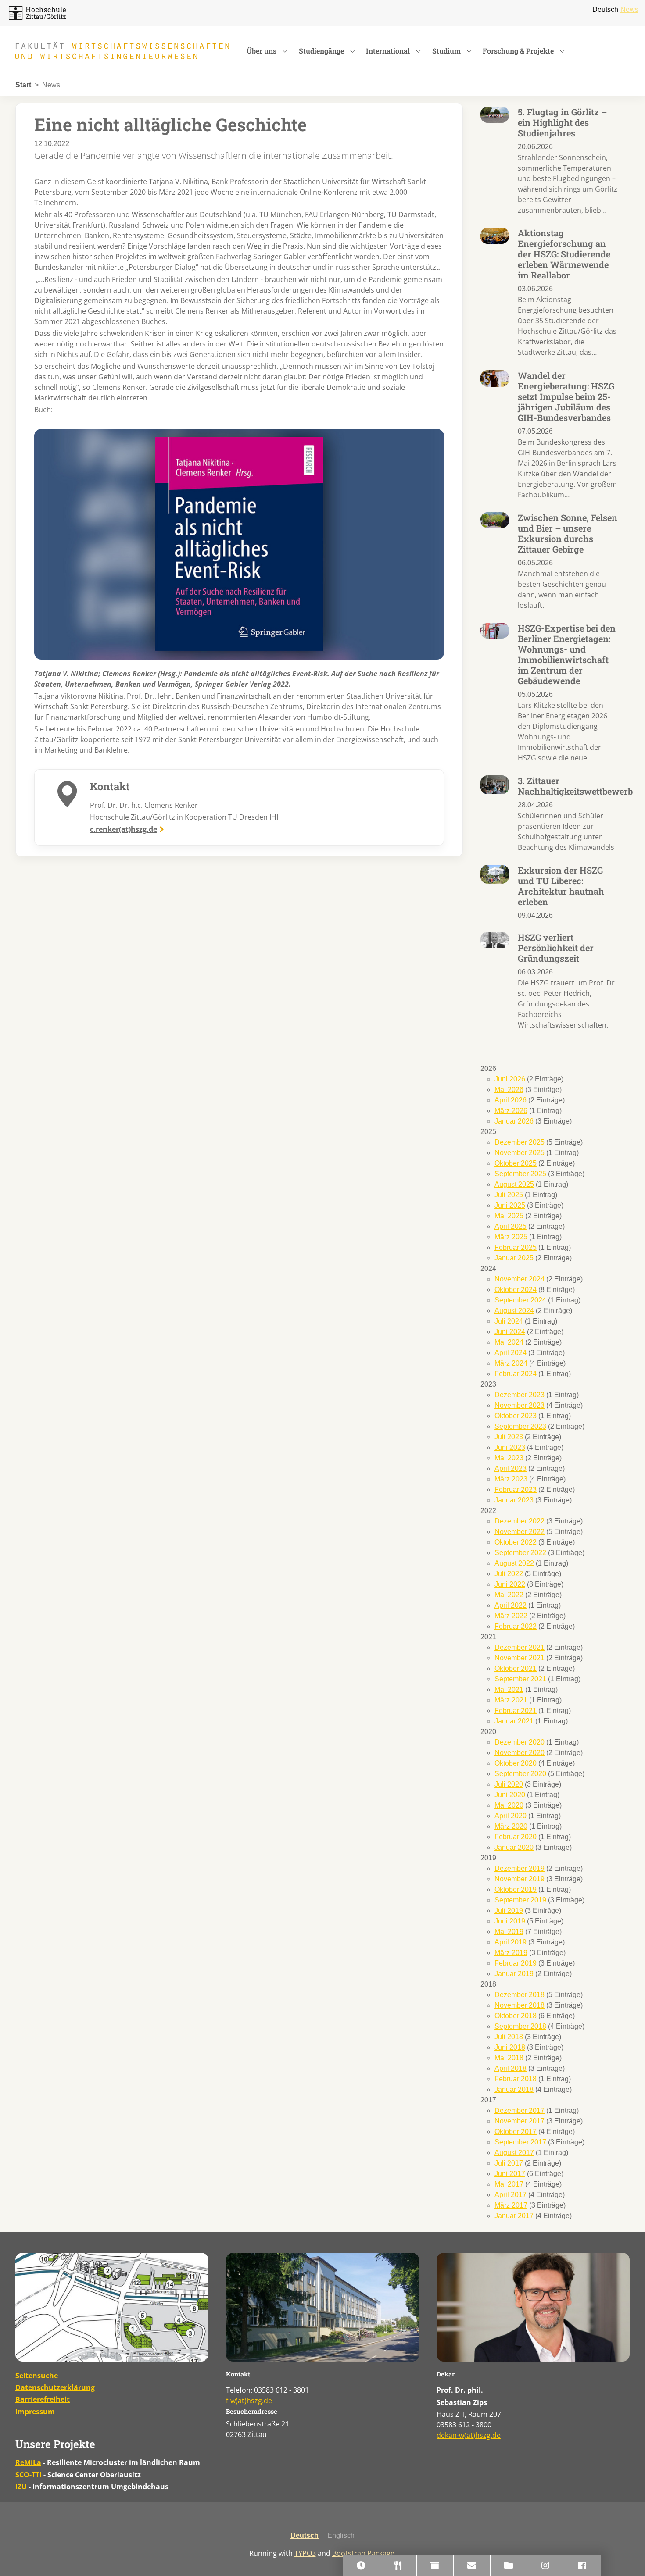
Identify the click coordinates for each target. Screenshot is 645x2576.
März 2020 (511, 1826)
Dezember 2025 (520, 1142)
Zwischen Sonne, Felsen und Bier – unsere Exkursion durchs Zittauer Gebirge (568, 533)
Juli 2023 (509, 1437)
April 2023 (511, 1468)
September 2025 (520, 1174)
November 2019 (520, 1879)
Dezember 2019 (520, 1868)
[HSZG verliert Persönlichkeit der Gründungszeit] (495, 940)
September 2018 (520, 2026)
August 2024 (514, 1311)
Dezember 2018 (520, 1995)
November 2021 (520, 1658)
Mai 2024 (509, 1342)
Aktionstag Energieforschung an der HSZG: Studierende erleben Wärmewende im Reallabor (564, 254)
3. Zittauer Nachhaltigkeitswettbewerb (575, 786)
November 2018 (520, 2005)
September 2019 (520, 1900)
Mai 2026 (509, 1090)
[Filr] (509, 2566)
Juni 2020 (510, 1795)
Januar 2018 (514, 2089)
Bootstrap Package (363, 2553)
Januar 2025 (514, 1258)
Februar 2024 (516, 1374)
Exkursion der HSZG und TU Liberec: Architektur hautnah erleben (561, 886)
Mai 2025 (509, 1216)
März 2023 (511, 1479)
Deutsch (605, 9)
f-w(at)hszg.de (249, 2401)
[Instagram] (546, 2566)
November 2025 (520, 1153)
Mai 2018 (509, 2058)
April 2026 (511, 1100)
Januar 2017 (514, 2216)
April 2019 (511, 1942)
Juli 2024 (509, 1321)
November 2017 (520, 2121)
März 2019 (511, 1953)
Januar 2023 (514, 1500)
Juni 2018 (510, 2047)
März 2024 (511, 1363)
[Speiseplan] (398, 2566)
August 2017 (514, 2153)
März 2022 (511, 1616)
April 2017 (511, 2195)
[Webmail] (472, 2566)
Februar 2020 (516, 1837)
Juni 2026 (510, 1079)
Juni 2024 (510, 1332)
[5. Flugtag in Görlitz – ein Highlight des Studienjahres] (495, 114)
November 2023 (520, 1405)
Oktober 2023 (516, 1416)
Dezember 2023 (520, 1395)
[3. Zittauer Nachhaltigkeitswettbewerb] (495, 784)
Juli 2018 (509, 2037)
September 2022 (520, 1553)
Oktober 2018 (516, 2016)
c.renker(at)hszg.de (124, 829)
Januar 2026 (514, 1121)
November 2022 (520, 1532)
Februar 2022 (516, 1626)
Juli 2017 (509, 2163)
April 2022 (511, 1605)
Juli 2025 (509, 1195)
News (629, 9)
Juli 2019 (509, 1911)
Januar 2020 (514, 1847)
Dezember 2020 (520, 1742)
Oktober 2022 (516, 1542)
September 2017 (520, 2142)
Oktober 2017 (516, 2132)
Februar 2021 (516, 1711)
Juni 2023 (510, 1447)
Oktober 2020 (516, 1763)
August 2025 (514, 1184)
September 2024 (520, 1300)
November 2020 (520, 1753)
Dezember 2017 (520, 2110)
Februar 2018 (516, 2079)
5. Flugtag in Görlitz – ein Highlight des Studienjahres (562, 122)
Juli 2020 (509, 1784)
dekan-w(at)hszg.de (469, 2435)
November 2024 (520, 1279)
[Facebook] (583, 2566)
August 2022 (514, 1563)
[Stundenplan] (362, 2566)
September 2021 (520, 1679)
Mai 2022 (509, 1595)
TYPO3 (305, 2553)
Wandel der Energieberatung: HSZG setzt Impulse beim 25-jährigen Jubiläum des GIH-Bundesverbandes (566, 396)
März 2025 (511, 1237)
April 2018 (511, 2068)
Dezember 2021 (520, 1647)
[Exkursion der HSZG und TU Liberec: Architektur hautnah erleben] (495, 874)
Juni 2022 (510, 1584)
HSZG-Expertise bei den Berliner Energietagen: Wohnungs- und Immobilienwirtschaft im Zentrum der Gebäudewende (567, 654)
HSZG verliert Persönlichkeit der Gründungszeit (556, 948)
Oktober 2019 (516, 1889)
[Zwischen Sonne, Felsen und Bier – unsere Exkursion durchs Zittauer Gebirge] (495, 519)
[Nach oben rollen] (626, 2557)
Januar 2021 (514, 1721)
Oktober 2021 (516, 1668)
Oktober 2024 (516, 1290)
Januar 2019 (514, 1974)
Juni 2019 (510, 1921)
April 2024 (511, 1353)
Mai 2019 (509, 1932)
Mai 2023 (509, 1458)
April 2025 (511, 1226)
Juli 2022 (509, 1574)
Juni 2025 (510, 1205)
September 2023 (520, 1426)
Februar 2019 (516, 1963)
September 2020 (520, 1774)
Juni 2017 (510, 2174)
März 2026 (511, 1111)
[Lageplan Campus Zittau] (112, 2307)
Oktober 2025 (516, 1163)
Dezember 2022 (520, 1521)
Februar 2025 (516, 1247)
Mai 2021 (509, 1689)
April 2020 (511, 1816)
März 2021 (511, 1700)
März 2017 (511, 2205)
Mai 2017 (509, 2184)
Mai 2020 (509, 1805)
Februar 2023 (516, 1490)
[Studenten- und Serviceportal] (435, 2566)
